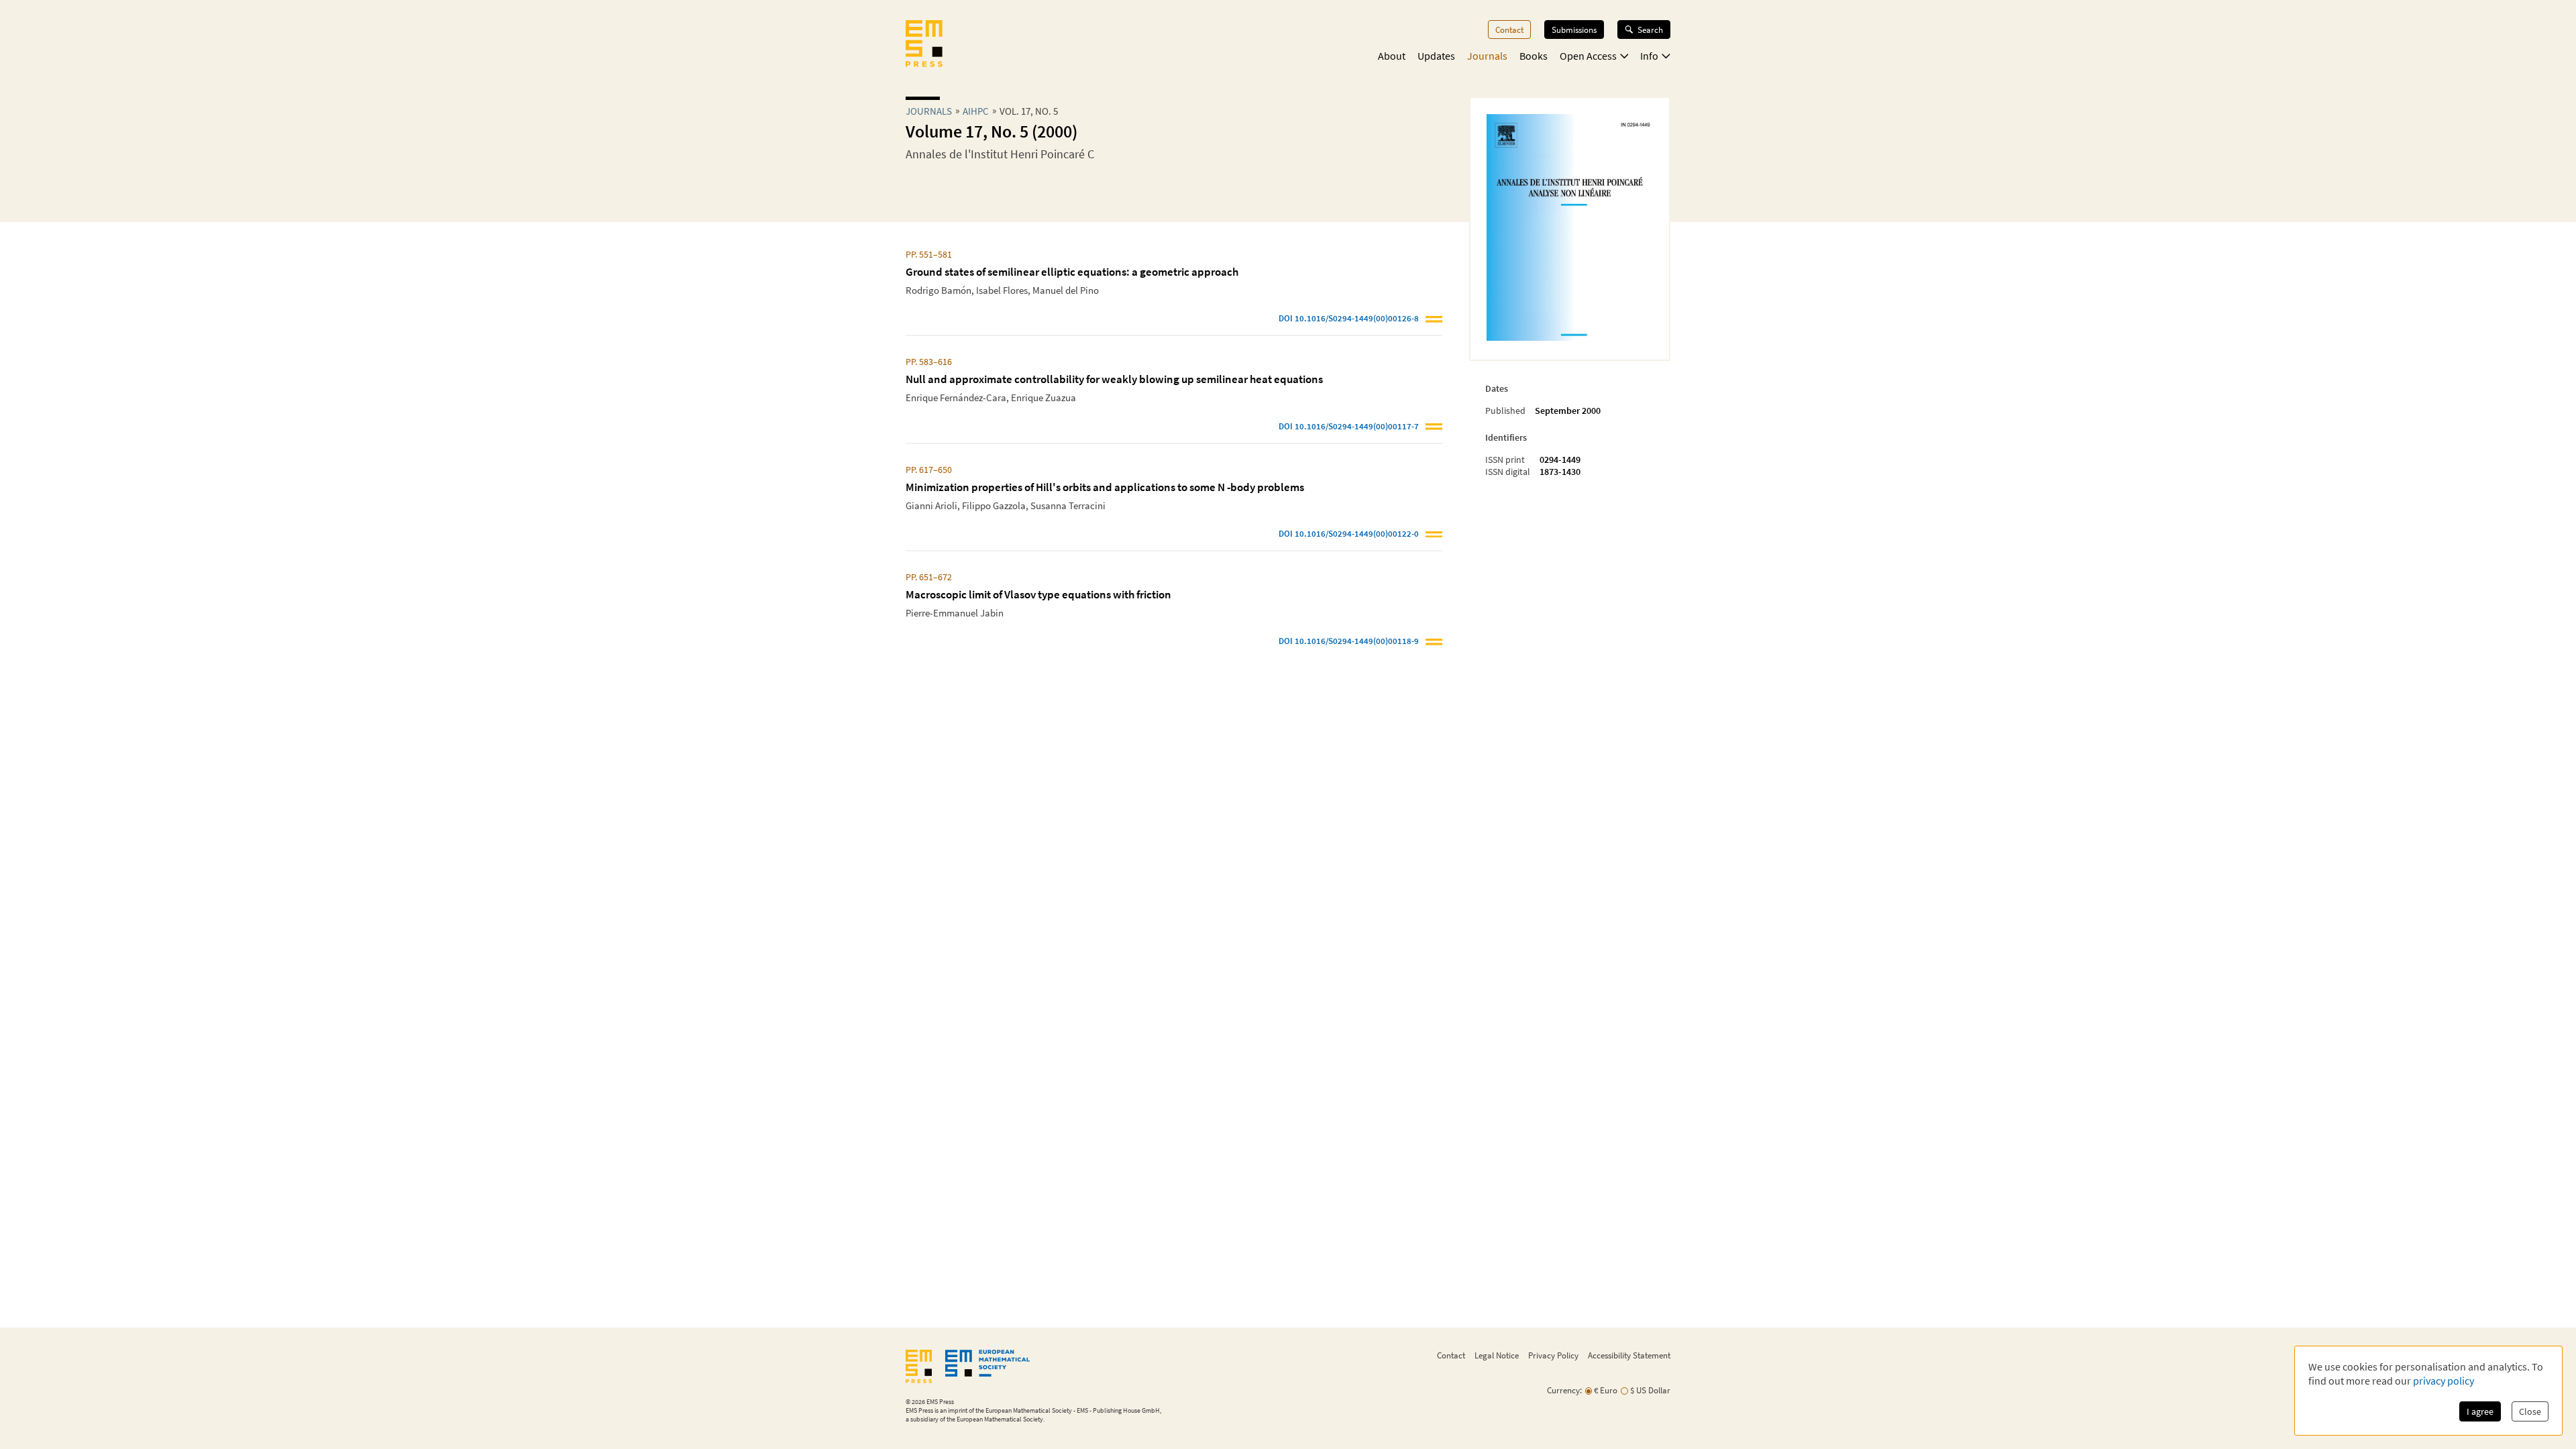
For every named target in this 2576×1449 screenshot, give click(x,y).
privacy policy (2444, 1381)
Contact (1509, 30)
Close (2530, 1411)
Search (1650, 30)
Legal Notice (1497, 1355)
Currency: (1564, 1390)
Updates (1436, 56)
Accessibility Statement (1629, 1355)
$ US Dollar (1650, 1390)
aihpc (976, 111)
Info (1649, 56)
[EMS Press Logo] (924, 45)
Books (1534, 56)
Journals (1487, 56)
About (1392, 56)
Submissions (1574, 30)
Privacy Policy (1553, 1355)
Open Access (1588, 56)
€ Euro (1606, 1390)
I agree (2480, 1411)
